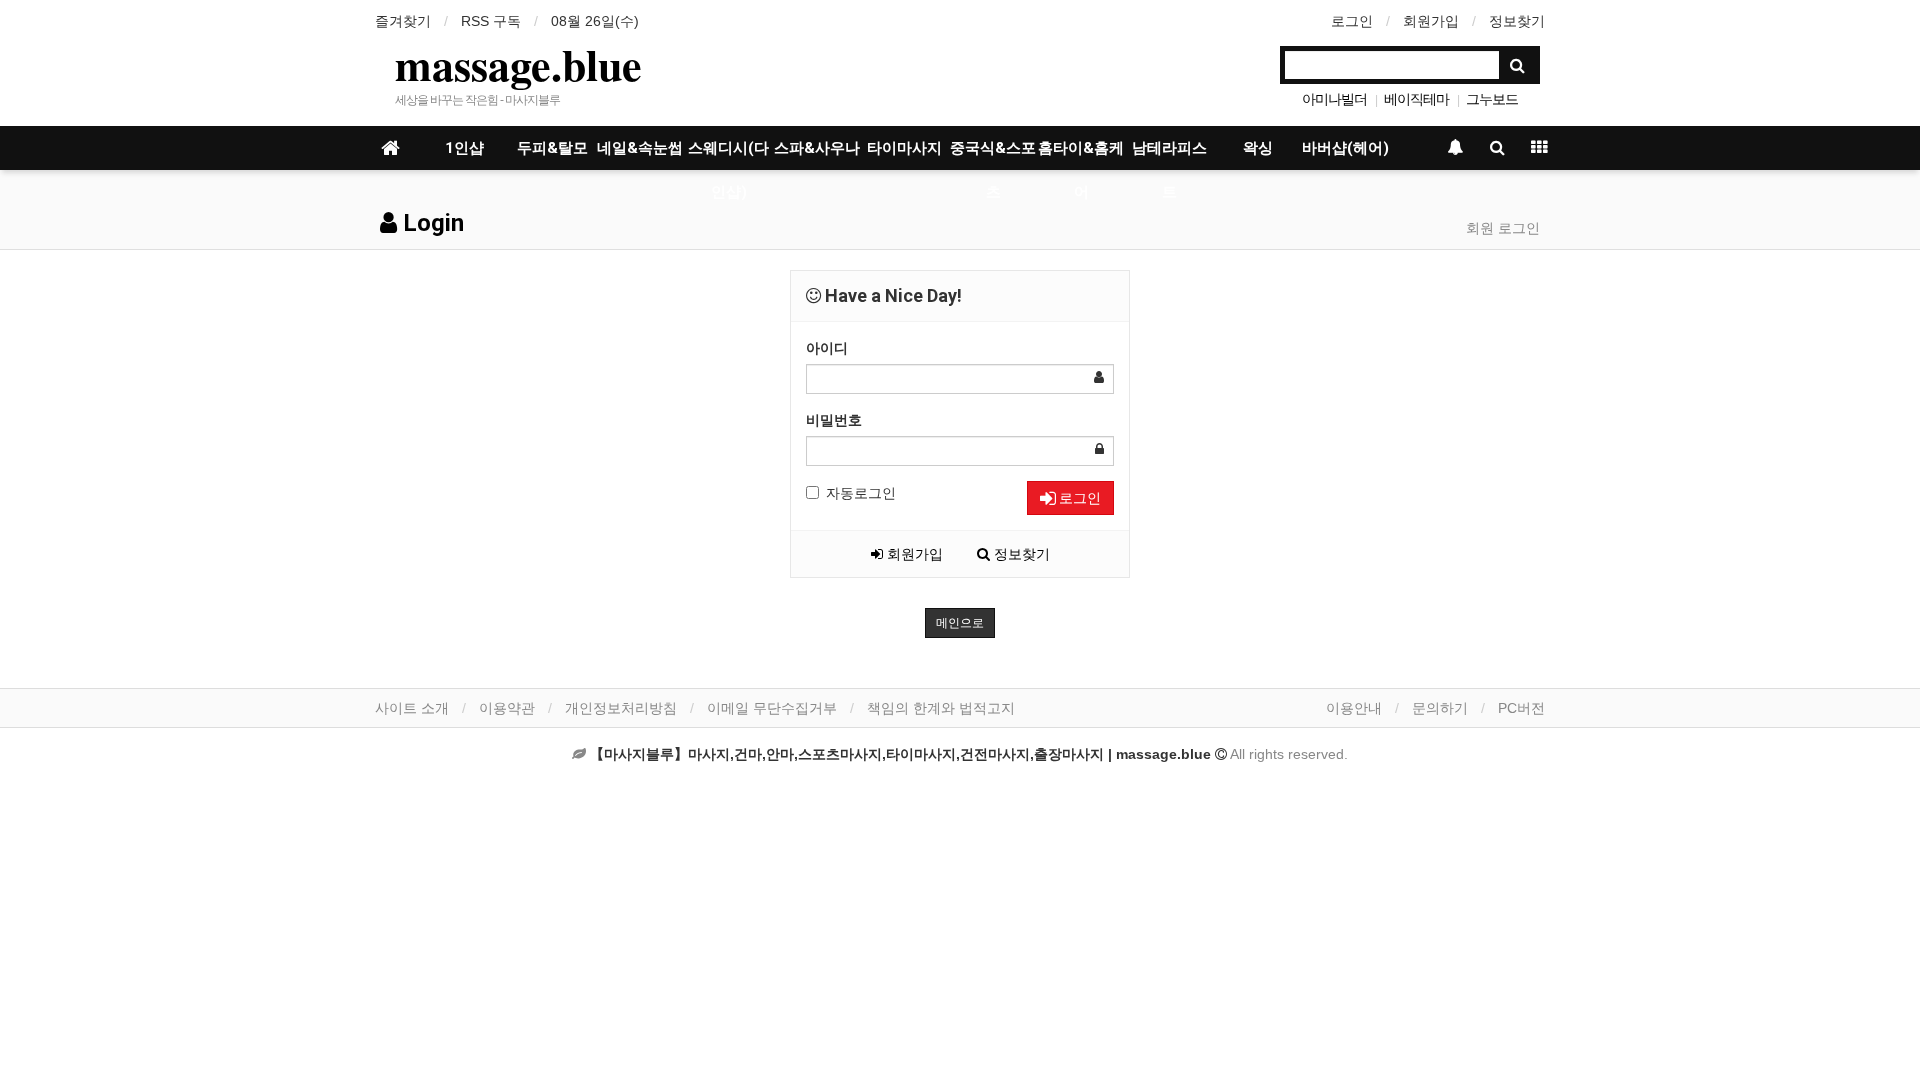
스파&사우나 (817, 148)
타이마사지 (904, 148)
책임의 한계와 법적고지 (941, 708)
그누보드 (1492, 99)
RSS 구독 (491, 21)
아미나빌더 (1334, 99)
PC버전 (1521, 708)
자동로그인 (861, 493)
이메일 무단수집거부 (772, 708)
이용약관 (507, 708)
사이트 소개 (412, 708)
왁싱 (1258, 148)
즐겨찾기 (403, 21)
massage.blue (518, 64)
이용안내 (1354, 708)
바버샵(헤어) (1345, 148)
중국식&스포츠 (993, 154)
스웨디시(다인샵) (728, 154)
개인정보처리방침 (621, 708)
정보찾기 (1517, 21)
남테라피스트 (1169, 154)
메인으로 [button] (960, 623)
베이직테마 (1416, 99)
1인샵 (464, 148)
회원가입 (1431, 21)
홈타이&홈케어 (1081, 154)
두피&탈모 (552, 148)
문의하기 (1440, 708)
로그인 (1352, 21)
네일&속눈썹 (640, 148)
